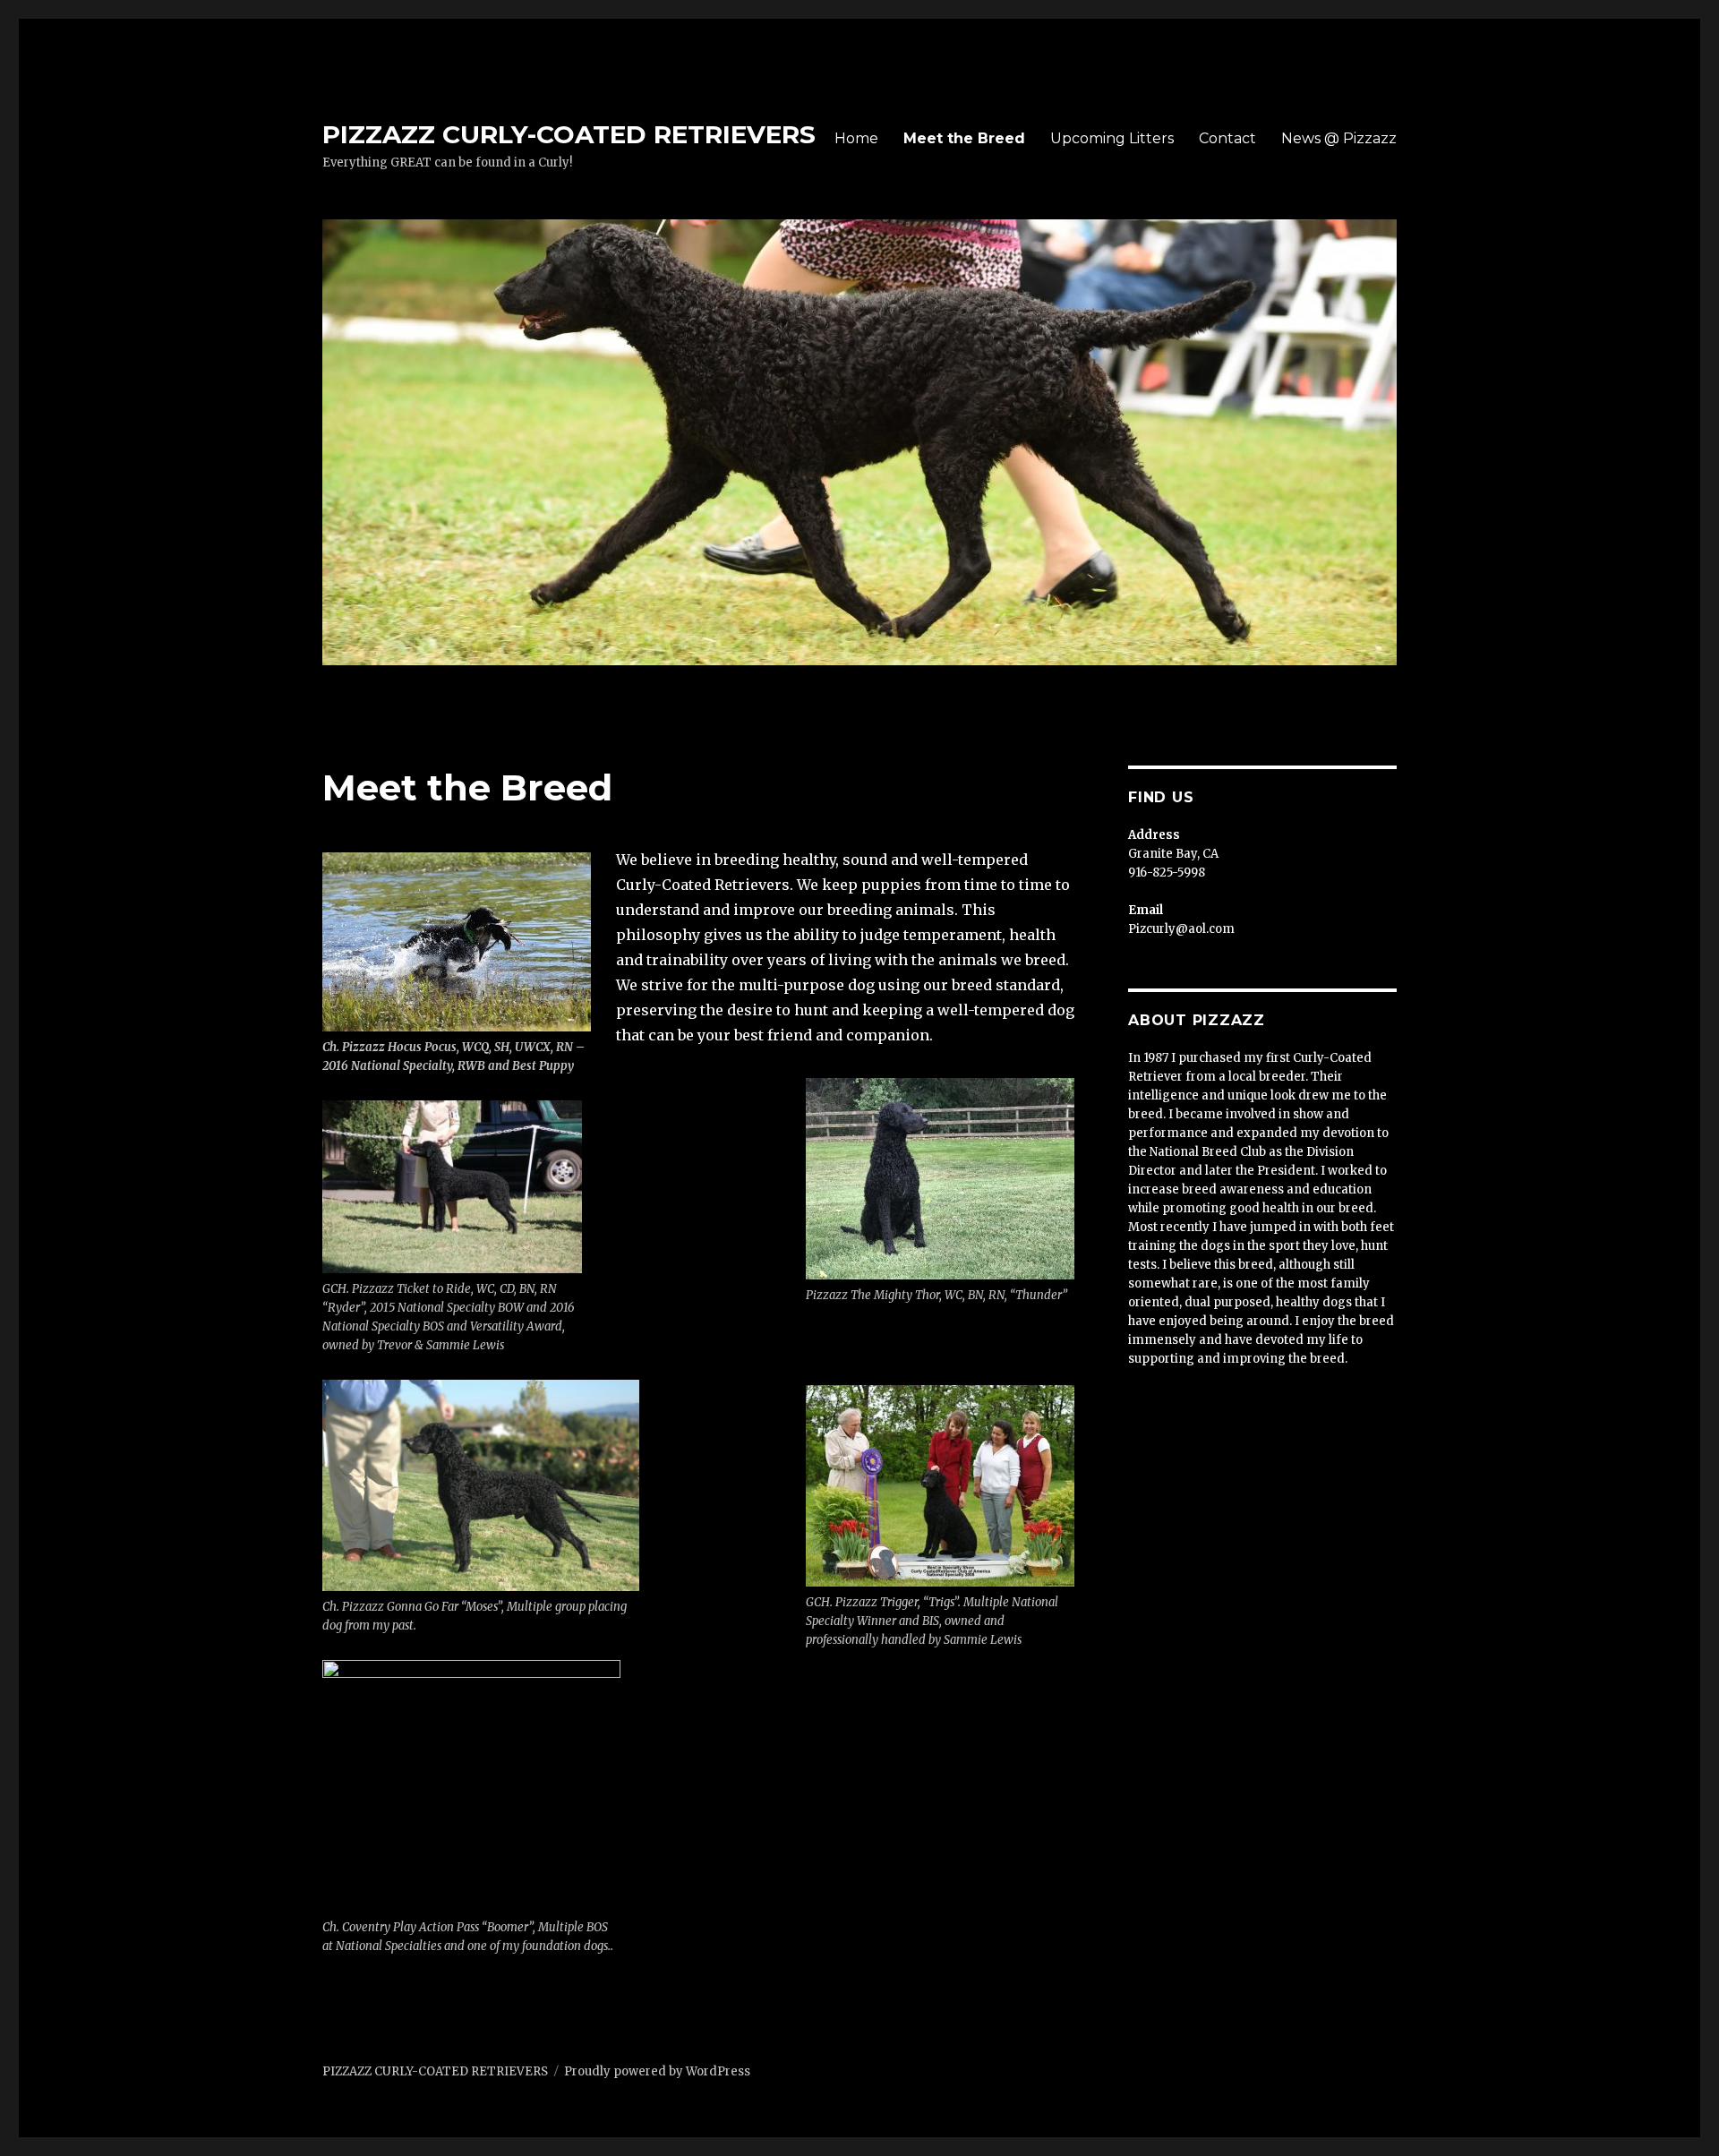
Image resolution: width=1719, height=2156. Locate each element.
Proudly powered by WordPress (657, 2071)
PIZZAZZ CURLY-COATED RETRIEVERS (569, 134)
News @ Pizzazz (1339, 138)
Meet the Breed (964, 138)
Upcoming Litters (1112, 138)
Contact (1227, 138)
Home (856, 138)
